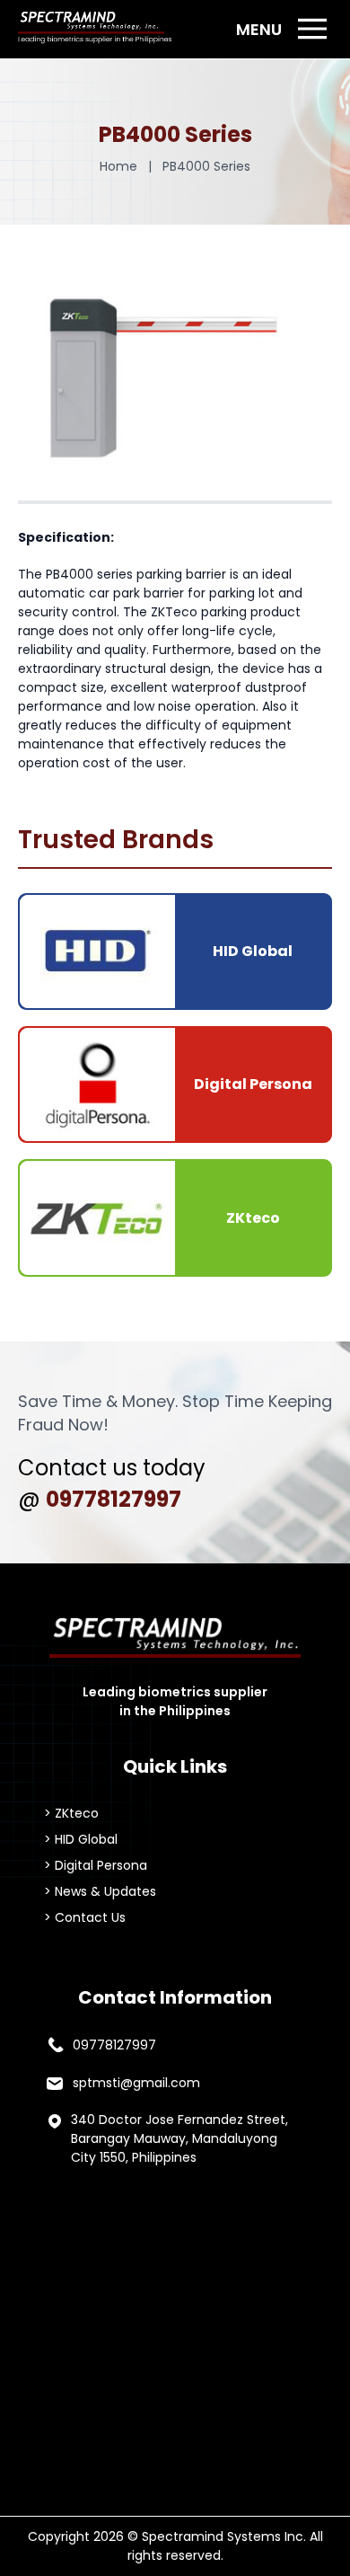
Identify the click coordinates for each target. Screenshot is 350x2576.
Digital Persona (101, 1865)
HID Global (86, 1839)
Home (118, 166)
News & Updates (105, 1891)
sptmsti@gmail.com (136, 2083)
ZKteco (77, 1813)
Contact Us (90, 1917)
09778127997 (114, 1499)
